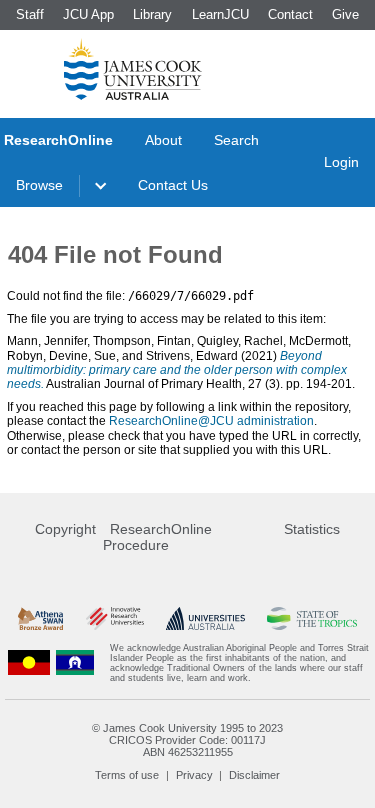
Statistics (312, 529)
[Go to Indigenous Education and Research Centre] (29, 663)
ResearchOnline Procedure (157, 537)
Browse (39, 185)
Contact (290, 14)
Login (341, 162)
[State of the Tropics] (312, 618)
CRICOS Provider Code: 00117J (187, 740)
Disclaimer (254, 775)
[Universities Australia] (205, 618)
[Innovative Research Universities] (115, 618)
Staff (30, 14)
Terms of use (127, 775)
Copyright (65, 529)
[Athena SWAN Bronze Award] (40, 618)
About (163, 140)
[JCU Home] (133, 69)
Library (152, 14)
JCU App (88, 14)
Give (345, 14)
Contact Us (173, 185)
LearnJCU (220, 14)
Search (236, 140)
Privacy (194, 775)
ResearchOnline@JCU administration (211, 421)
